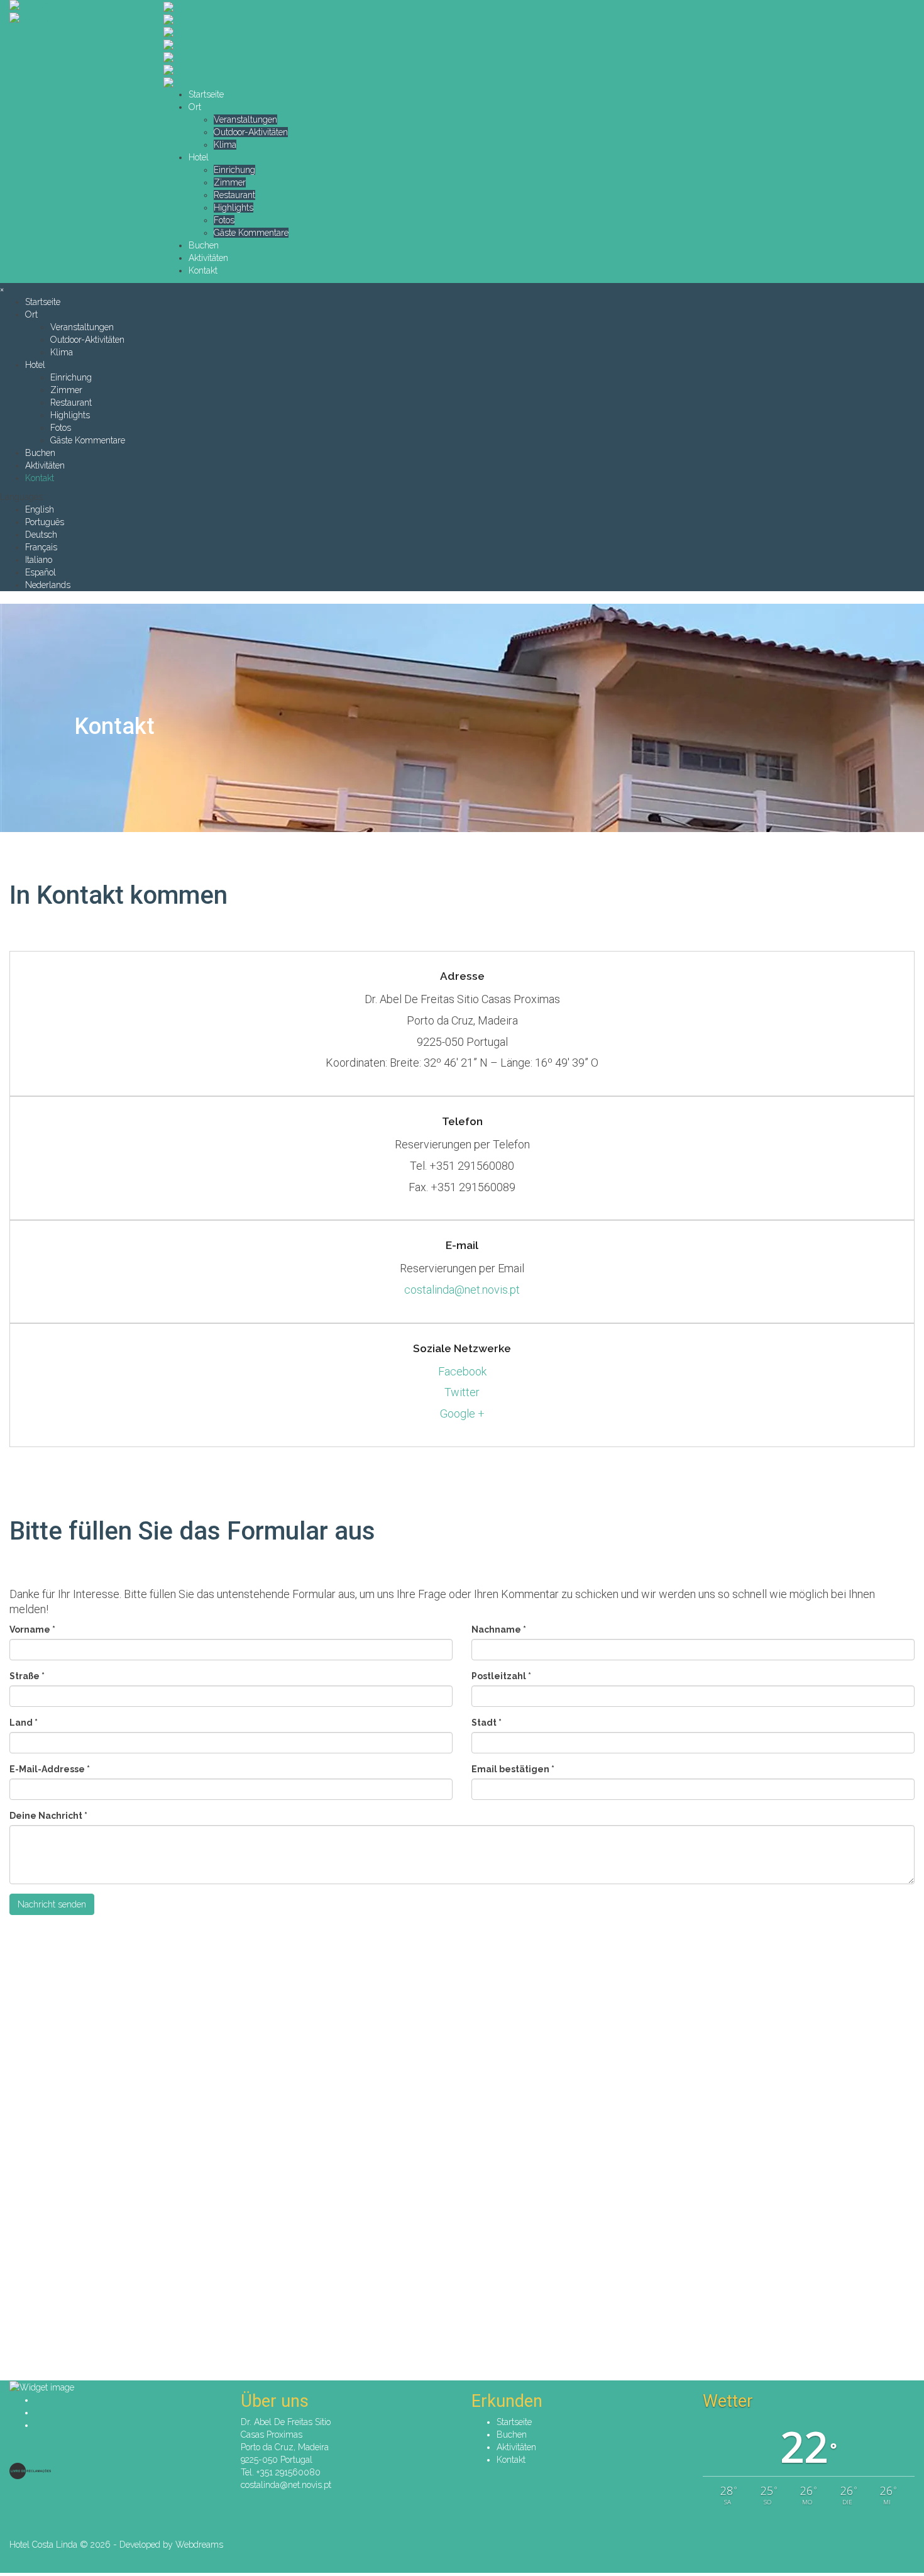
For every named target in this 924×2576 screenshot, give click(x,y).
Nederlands (48, 585)
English (40, 509)
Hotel (199, 157)
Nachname (499, 1629)
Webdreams (199, 2545)
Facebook (462, 1371)
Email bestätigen (513, 1769)
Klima (225, 145)
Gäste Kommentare (251, 233)
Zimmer (230, 182)
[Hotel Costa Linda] (77, 6)
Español (41, 572)
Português (45, 522)
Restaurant (234, 195)
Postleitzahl (501, 1676)
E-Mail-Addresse (50, 1769)
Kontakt (203, 270)
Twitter (462, 1392)
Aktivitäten (208, 258)
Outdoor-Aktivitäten (251, 132)
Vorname (32, 1629)
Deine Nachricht (48, 1816)
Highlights (234, 208)
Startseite (206, 94)
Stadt (487, 1723)
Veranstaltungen (245, 119)
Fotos (224, 220)
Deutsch (41, 535)
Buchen (204, 245)
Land (24, 1723)
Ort (195, 107)
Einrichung (234, 170)
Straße (27, 1676)
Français (41, 547)
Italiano (39, 560)
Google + (462, 1413)
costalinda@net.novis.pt (462, 1290)
